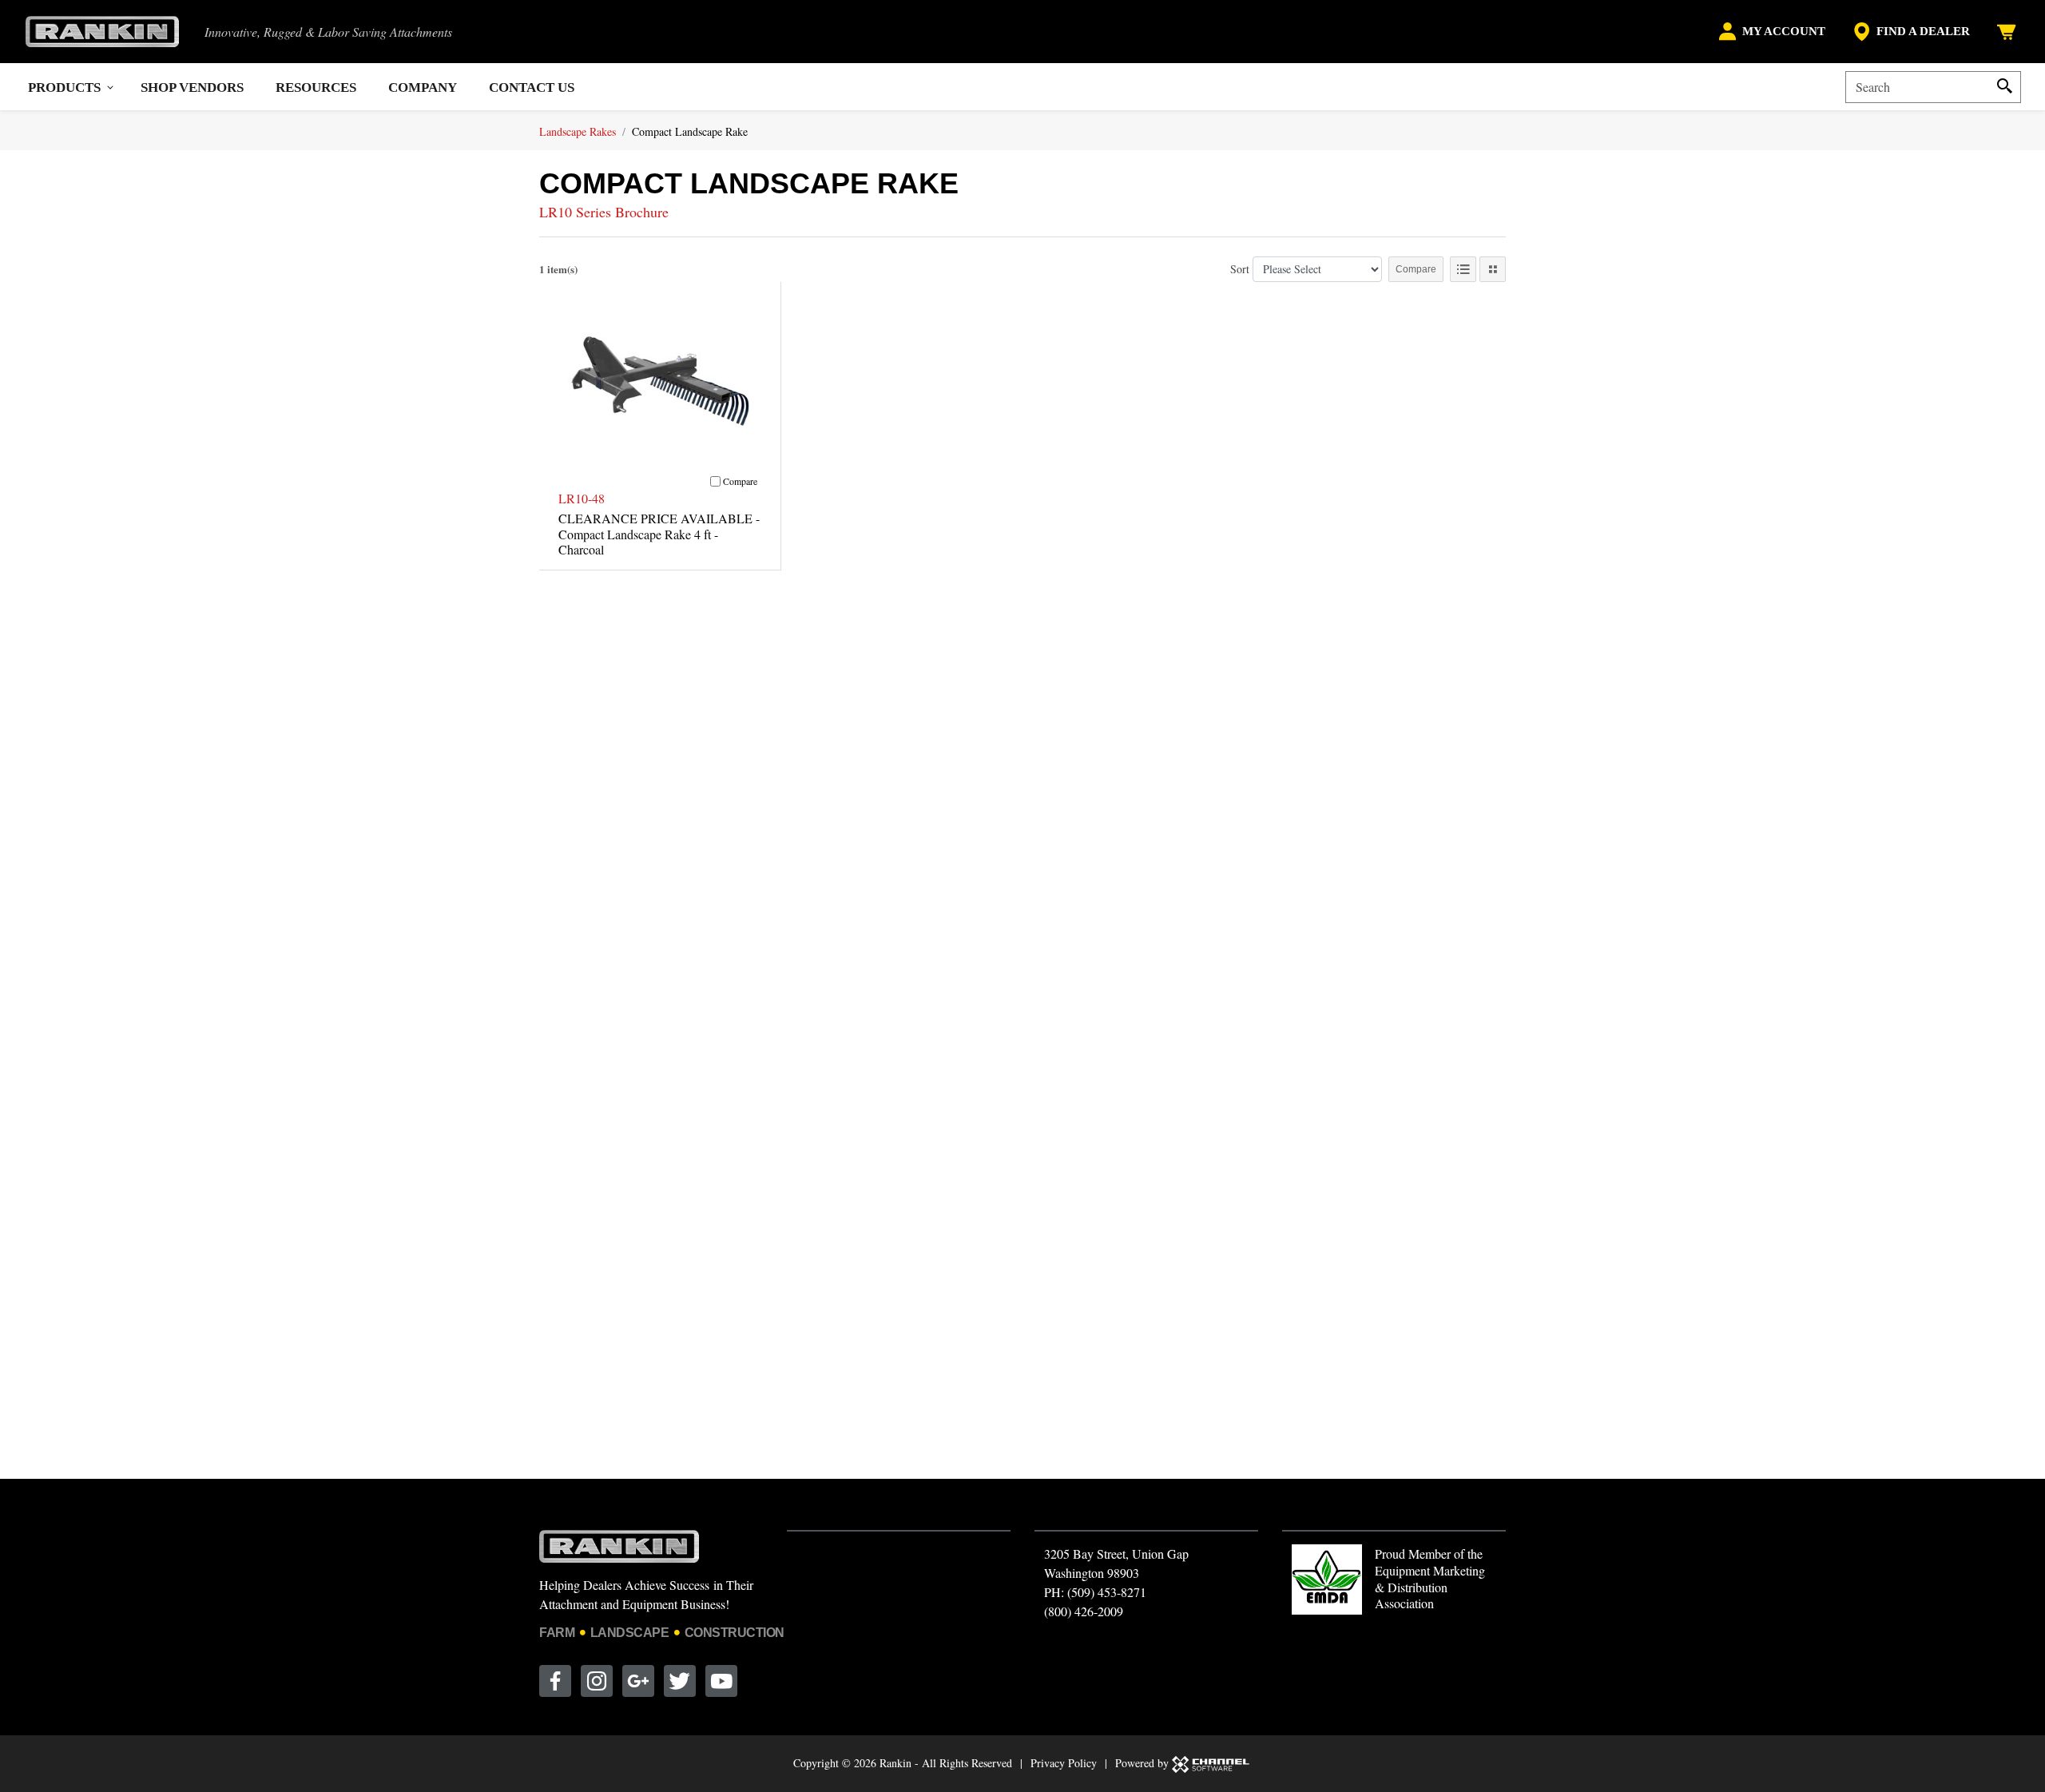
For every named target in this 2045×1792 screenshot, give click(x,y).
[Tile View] (1493, 269)
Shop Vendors (192, 87)
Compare (1416, 269)
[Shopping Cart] (2008, 32)
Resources (316, 87)
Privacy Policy (1064, 1763)
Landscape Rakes (578, 131)
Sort (1240, 269)
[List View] (1463, 269)
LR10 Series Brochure (604, 212)
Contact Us (532, 87)
